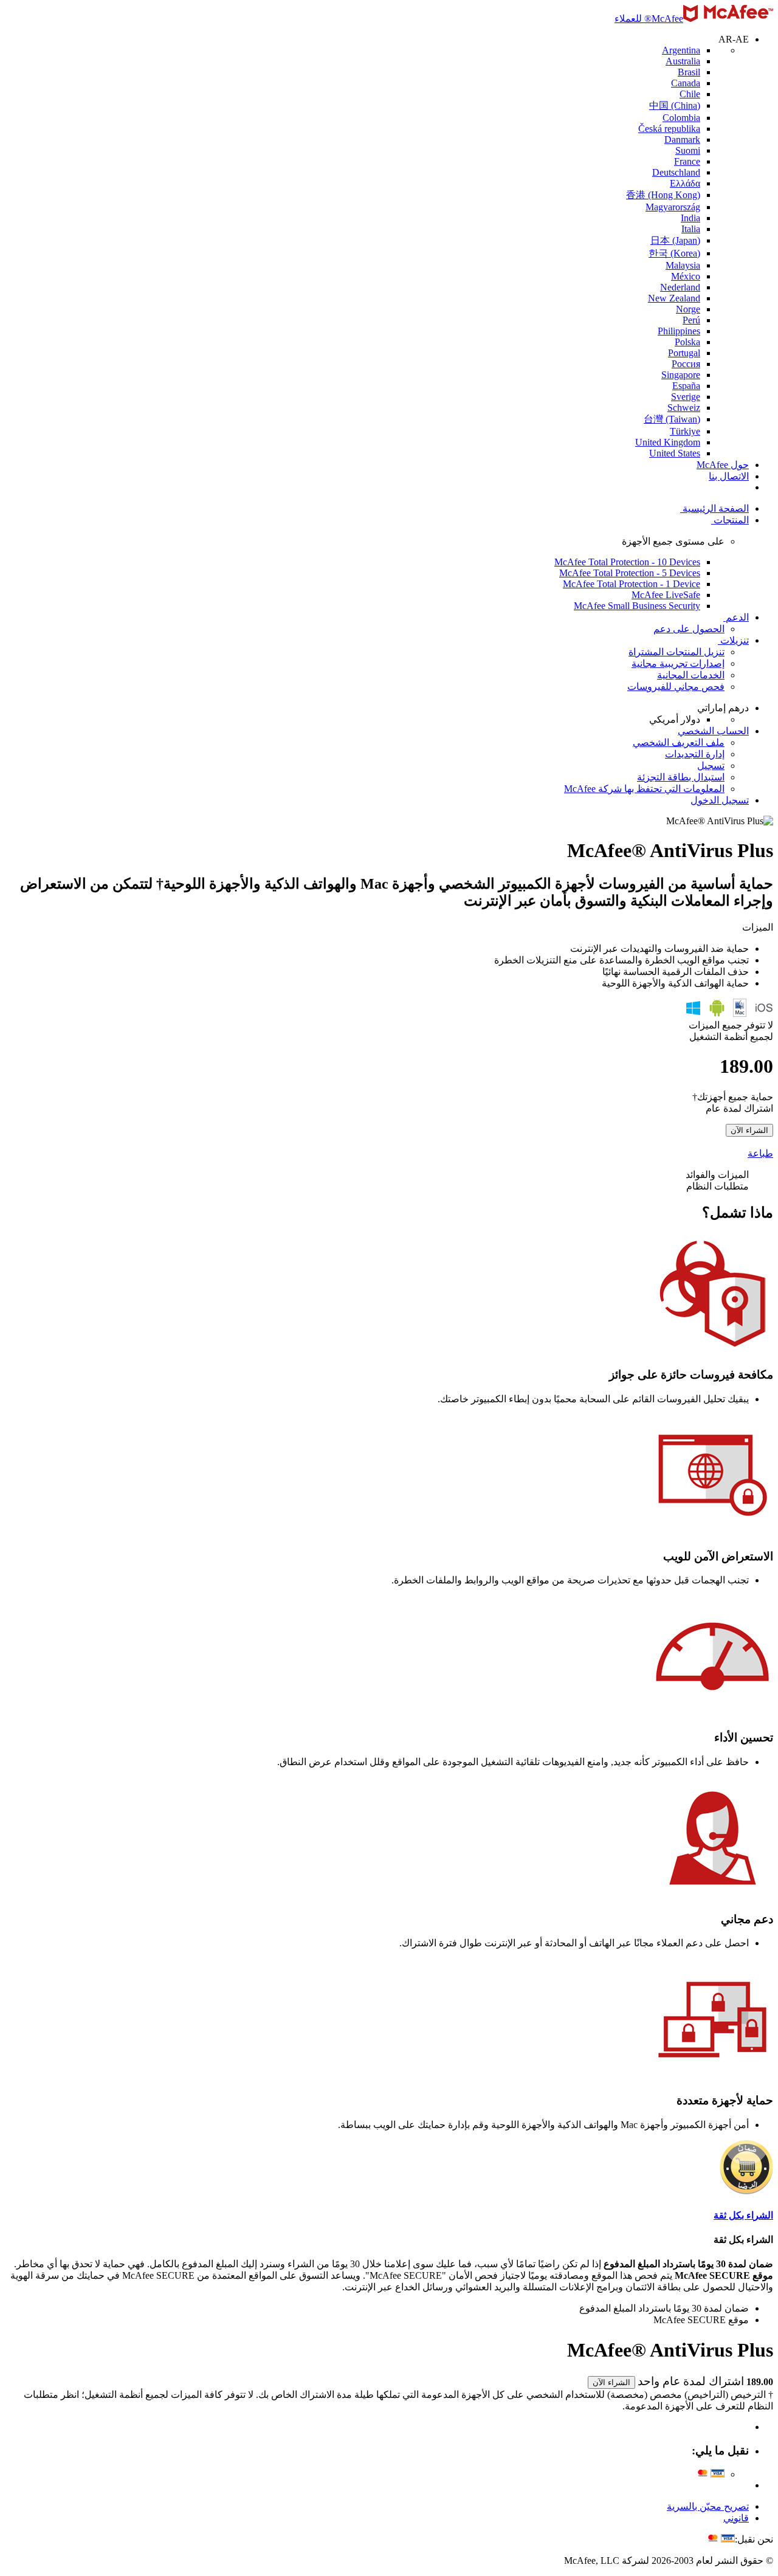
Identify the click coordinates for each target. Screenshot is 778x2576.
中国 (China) (675, 105)
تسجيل (711, 766)
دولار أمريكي (675, 719)
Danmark (682, 139)
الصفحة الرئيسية (716, 508)
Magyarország (673, 207)
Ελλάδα (685, 183)
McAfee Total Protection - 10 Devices (627, 562)
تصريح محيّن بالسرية (708, 2506)
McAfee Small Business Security (637, 606)
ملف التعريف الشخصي (679, 742)
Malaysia (683, 265)
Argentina (681, 50)
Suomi (688, 150)
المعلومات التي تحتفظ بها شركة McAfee (644, 789)
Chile (690, 94)
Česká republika (669, 129)
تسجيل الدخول (720, 800)
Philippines (679, 331)
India (690, 218)
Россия (686, 364)
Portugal (684, 353)
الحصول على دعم (689, 629)
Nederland (680, 287)
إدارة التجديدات (695, 754)
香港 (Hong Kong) (663, 195)
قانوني (736, 2518)
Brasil (689, 72)
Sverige (686, 397)
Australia (683, 61)
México (686, 276)
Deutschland (676, 172)
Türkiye (685, 431)
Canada (686, 83)
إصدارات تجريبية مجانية (678, 663)
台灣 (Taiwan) (672, 419)
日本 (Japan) (675, 240)
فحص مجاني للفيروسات (676, 687)
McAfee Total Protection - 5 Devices (630, 573)
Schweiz (684, 408)
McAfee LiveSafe (666, 595)
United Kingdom (668, 442)
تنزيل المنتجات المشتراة (676, 652)
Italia (691, 229)
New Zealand (674, 298)
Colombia (681, 118)
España (686, 386)
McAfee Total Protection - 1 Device (632, 584)
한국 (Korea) (674, 253)
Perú (691, 320)
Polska (687, 342)
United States (675, 453)
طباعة (760, 1153)
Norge (688, 309)
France (687, 161)
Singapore (681, 375)
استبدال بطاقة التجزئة (681, 777)
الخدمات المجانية (691, 675)
